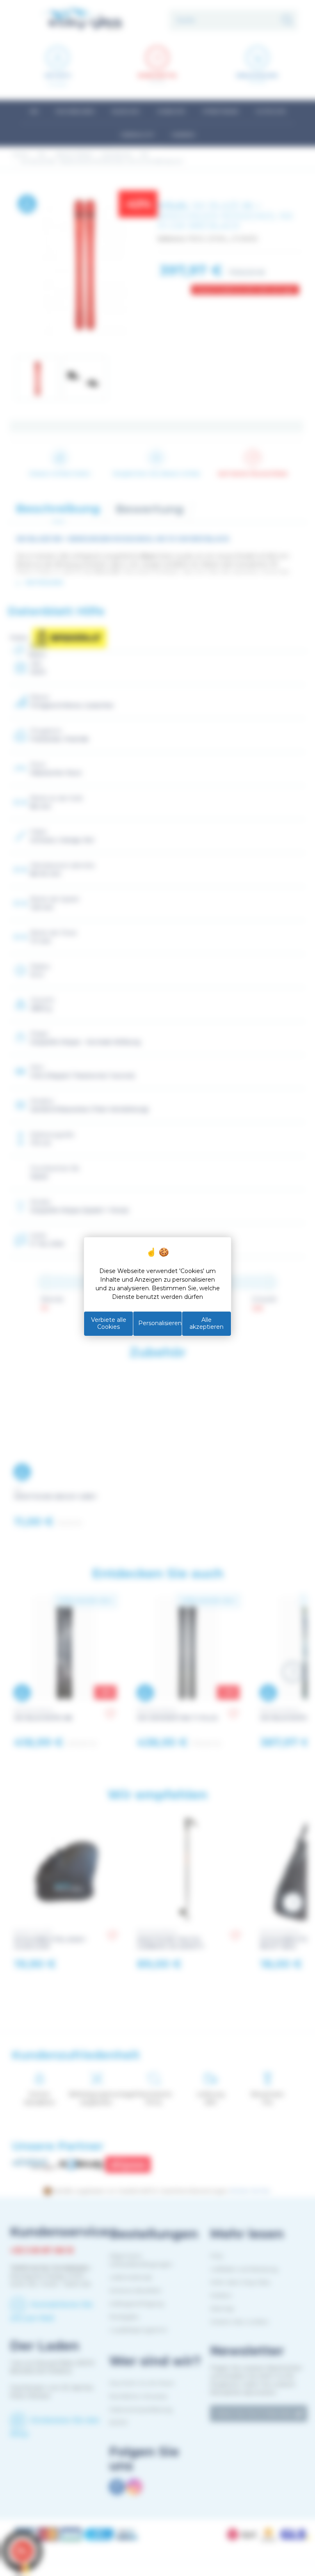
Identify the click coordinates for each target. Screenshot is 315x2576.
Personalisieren (160, 1323)
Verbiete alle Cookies (109, 1323)
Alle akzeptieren (207, 1323)
